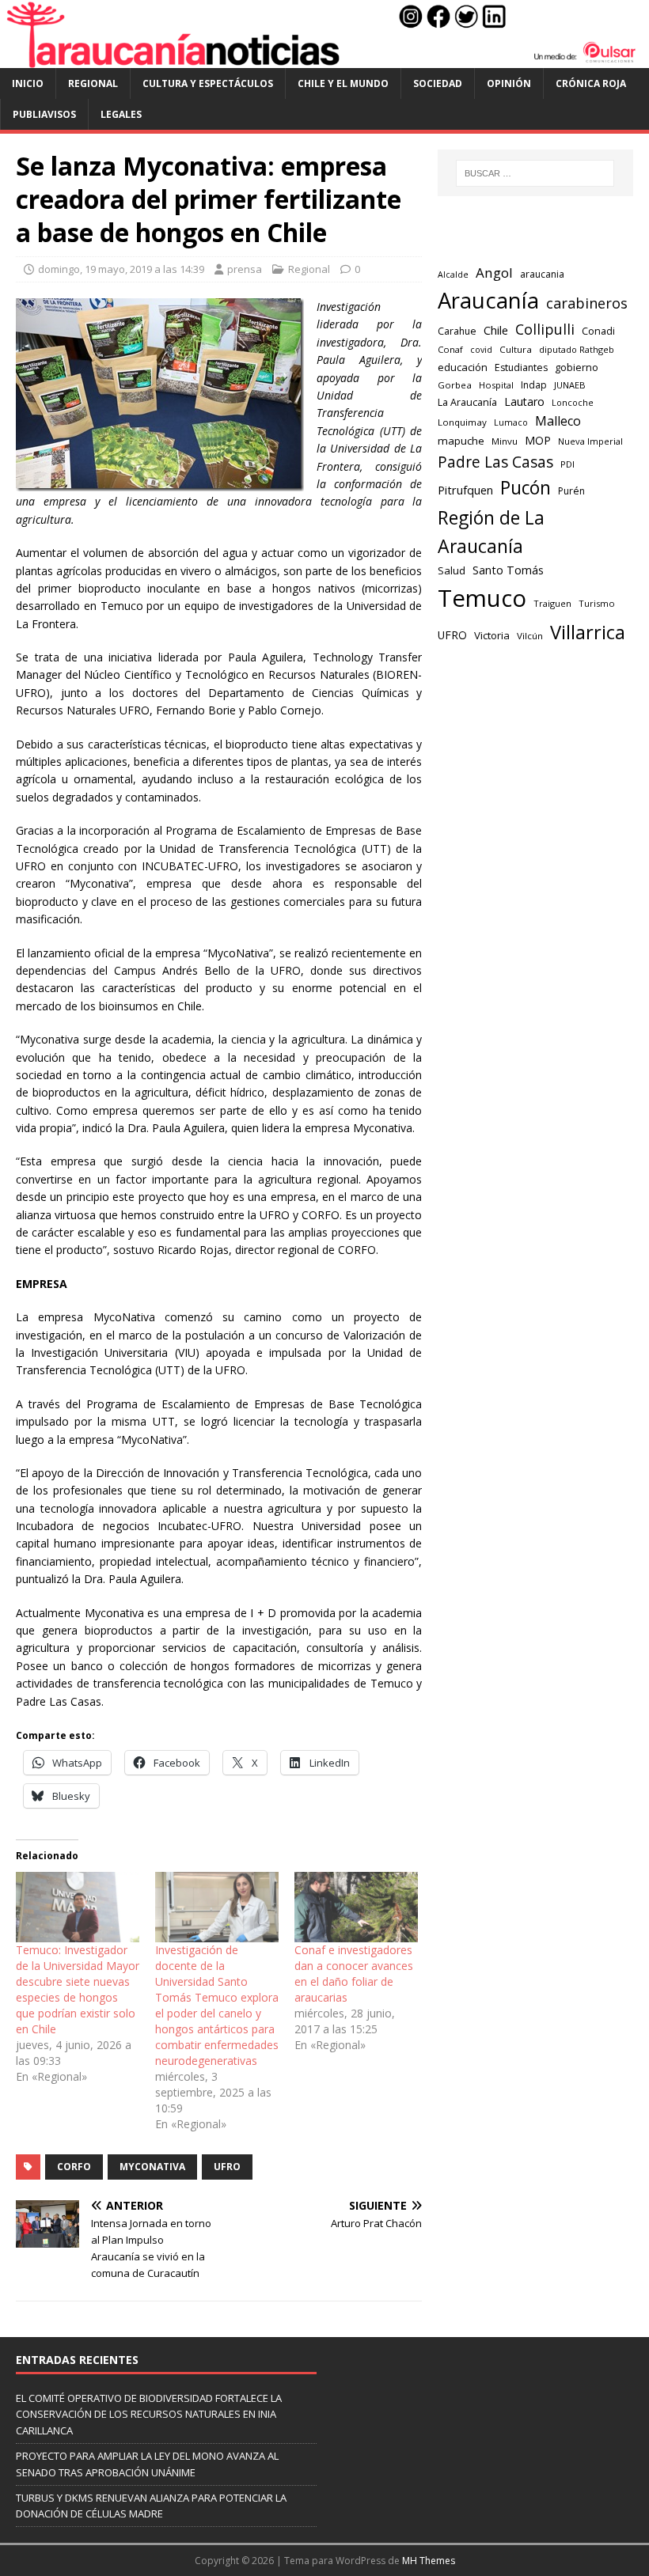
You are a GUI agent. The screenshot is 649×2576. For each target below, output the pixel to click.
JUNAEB (570, 385)
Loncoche (573, 402)
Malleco (558, 421)
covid (481, 350)
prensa (245, 269)
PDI (567, 464)
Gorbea (455, 385)
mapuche (461, 441)
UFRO (227, 2167)
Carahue (457, 331)
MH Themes (429, 2561)
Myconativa (152, 2167)
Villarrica (588, 632)
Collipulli (545, 329)
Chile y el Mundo (343, 83)
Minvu (505, 441)
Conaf (450, 349)
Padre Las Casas (495, 462)
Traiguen (552, 603)
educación (463, 367)
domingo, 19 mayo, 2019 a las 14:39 (121, 269)
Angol (494, 273)
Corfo (74, 2167)
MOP (538, 440)
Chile (496, 330)
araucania (542, 274)
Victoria (492, 635)
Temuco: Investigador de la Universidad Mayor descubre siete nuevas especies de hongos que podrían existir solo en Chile (78, 1989)
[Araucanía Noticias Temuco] (324, 59)
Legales (121, 114)
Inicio (28, 83)
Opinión (509, 83)
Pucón (526, 488)
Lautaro (524, 402)
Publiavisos (44, 114)
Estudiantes (521, 367)
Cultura (516, 349)
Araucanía (488, 300)
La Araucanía (467, 402)
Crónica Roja (591, 83)
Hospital (496, 385)
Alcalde (453, 275)
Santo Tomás (508, 570)
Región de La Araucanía (491, 532)
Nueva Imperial (590, 441)
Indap (534, 385)
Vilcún (530, 636)
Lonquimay (462, 422)
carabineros (587, 303)
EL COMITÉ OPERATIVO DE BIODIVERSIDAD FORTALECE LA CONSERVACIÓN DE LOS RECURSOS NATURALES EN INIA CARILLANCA (149, 2415)
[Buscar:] (535, 173)
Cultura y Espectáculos (208, 83)
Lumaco (511, 422)
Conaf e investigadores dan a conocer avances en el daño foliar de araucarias (354, 1974)
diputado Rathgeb (577, 349)
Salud (452, 570)
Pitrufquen (465, 490)
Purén (571, 491)
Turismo (597, 603)
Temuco (482, 598)
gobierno (577, 367)
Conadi (598, 331)
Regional (93, 83)
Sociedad (438, 83)
